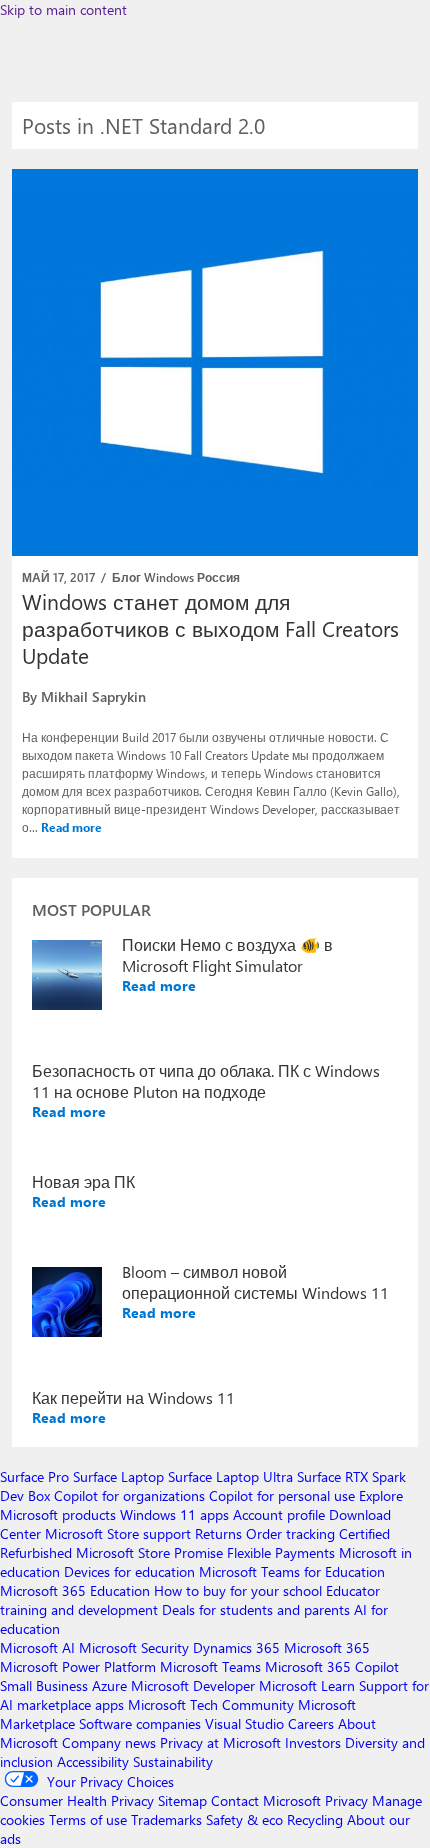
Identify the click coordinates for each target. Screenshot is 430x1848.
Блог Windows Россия (176, 577)
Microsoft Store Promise (149, 1552)
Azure (109, 1685)
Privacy (348, 1800)
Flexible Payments (281, 1552)
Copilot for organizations (129, 1495)
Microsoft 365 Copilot (332, 1666)
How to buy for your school (238, 1590)
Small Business (44, 1685)
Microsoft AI (37, 1647)
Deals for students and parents (256, 1609)
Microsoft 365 (327, 1647)
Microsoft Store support (118, 1533)
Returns (218, 1533)
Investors (313, 1742)
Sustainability (173, 1761)
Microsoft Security (134, 1647)
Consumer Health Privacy (77, 1800)
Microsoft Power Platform (78, 1666)
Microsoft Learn (307, 1685)
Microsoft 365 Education (75, 1590)
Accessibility (93, 1761)
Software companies (140, 1723)
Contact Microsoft (266, 1800)
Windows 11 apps (174, 1514)
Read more (71, 827)
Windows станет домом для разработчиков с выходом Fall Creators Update (210, 628)
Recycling (315, 1819)
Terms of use (88, 1819)
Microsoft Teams (210, 1666)
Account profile (279, 1514)
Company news (109, 1742)
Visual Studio (244, 1723)
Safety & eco (244, 1819)
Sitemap (182, 1800)
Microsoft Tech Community (211, 1704)
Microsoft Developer (193, 1685)
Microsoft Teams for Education (292, 1571)
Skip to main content (63, 9)
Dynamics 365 (236, 1647)
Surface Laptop (118, 1476)
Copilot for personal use (282, 1495)
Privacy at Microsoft (220, 1742)
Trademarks (166, 1819)
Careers (311, 1723)
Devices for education (129, 1571)
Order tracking (290, 1533)
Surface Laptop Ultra (230, 1476)
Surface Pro (34, 1476)
